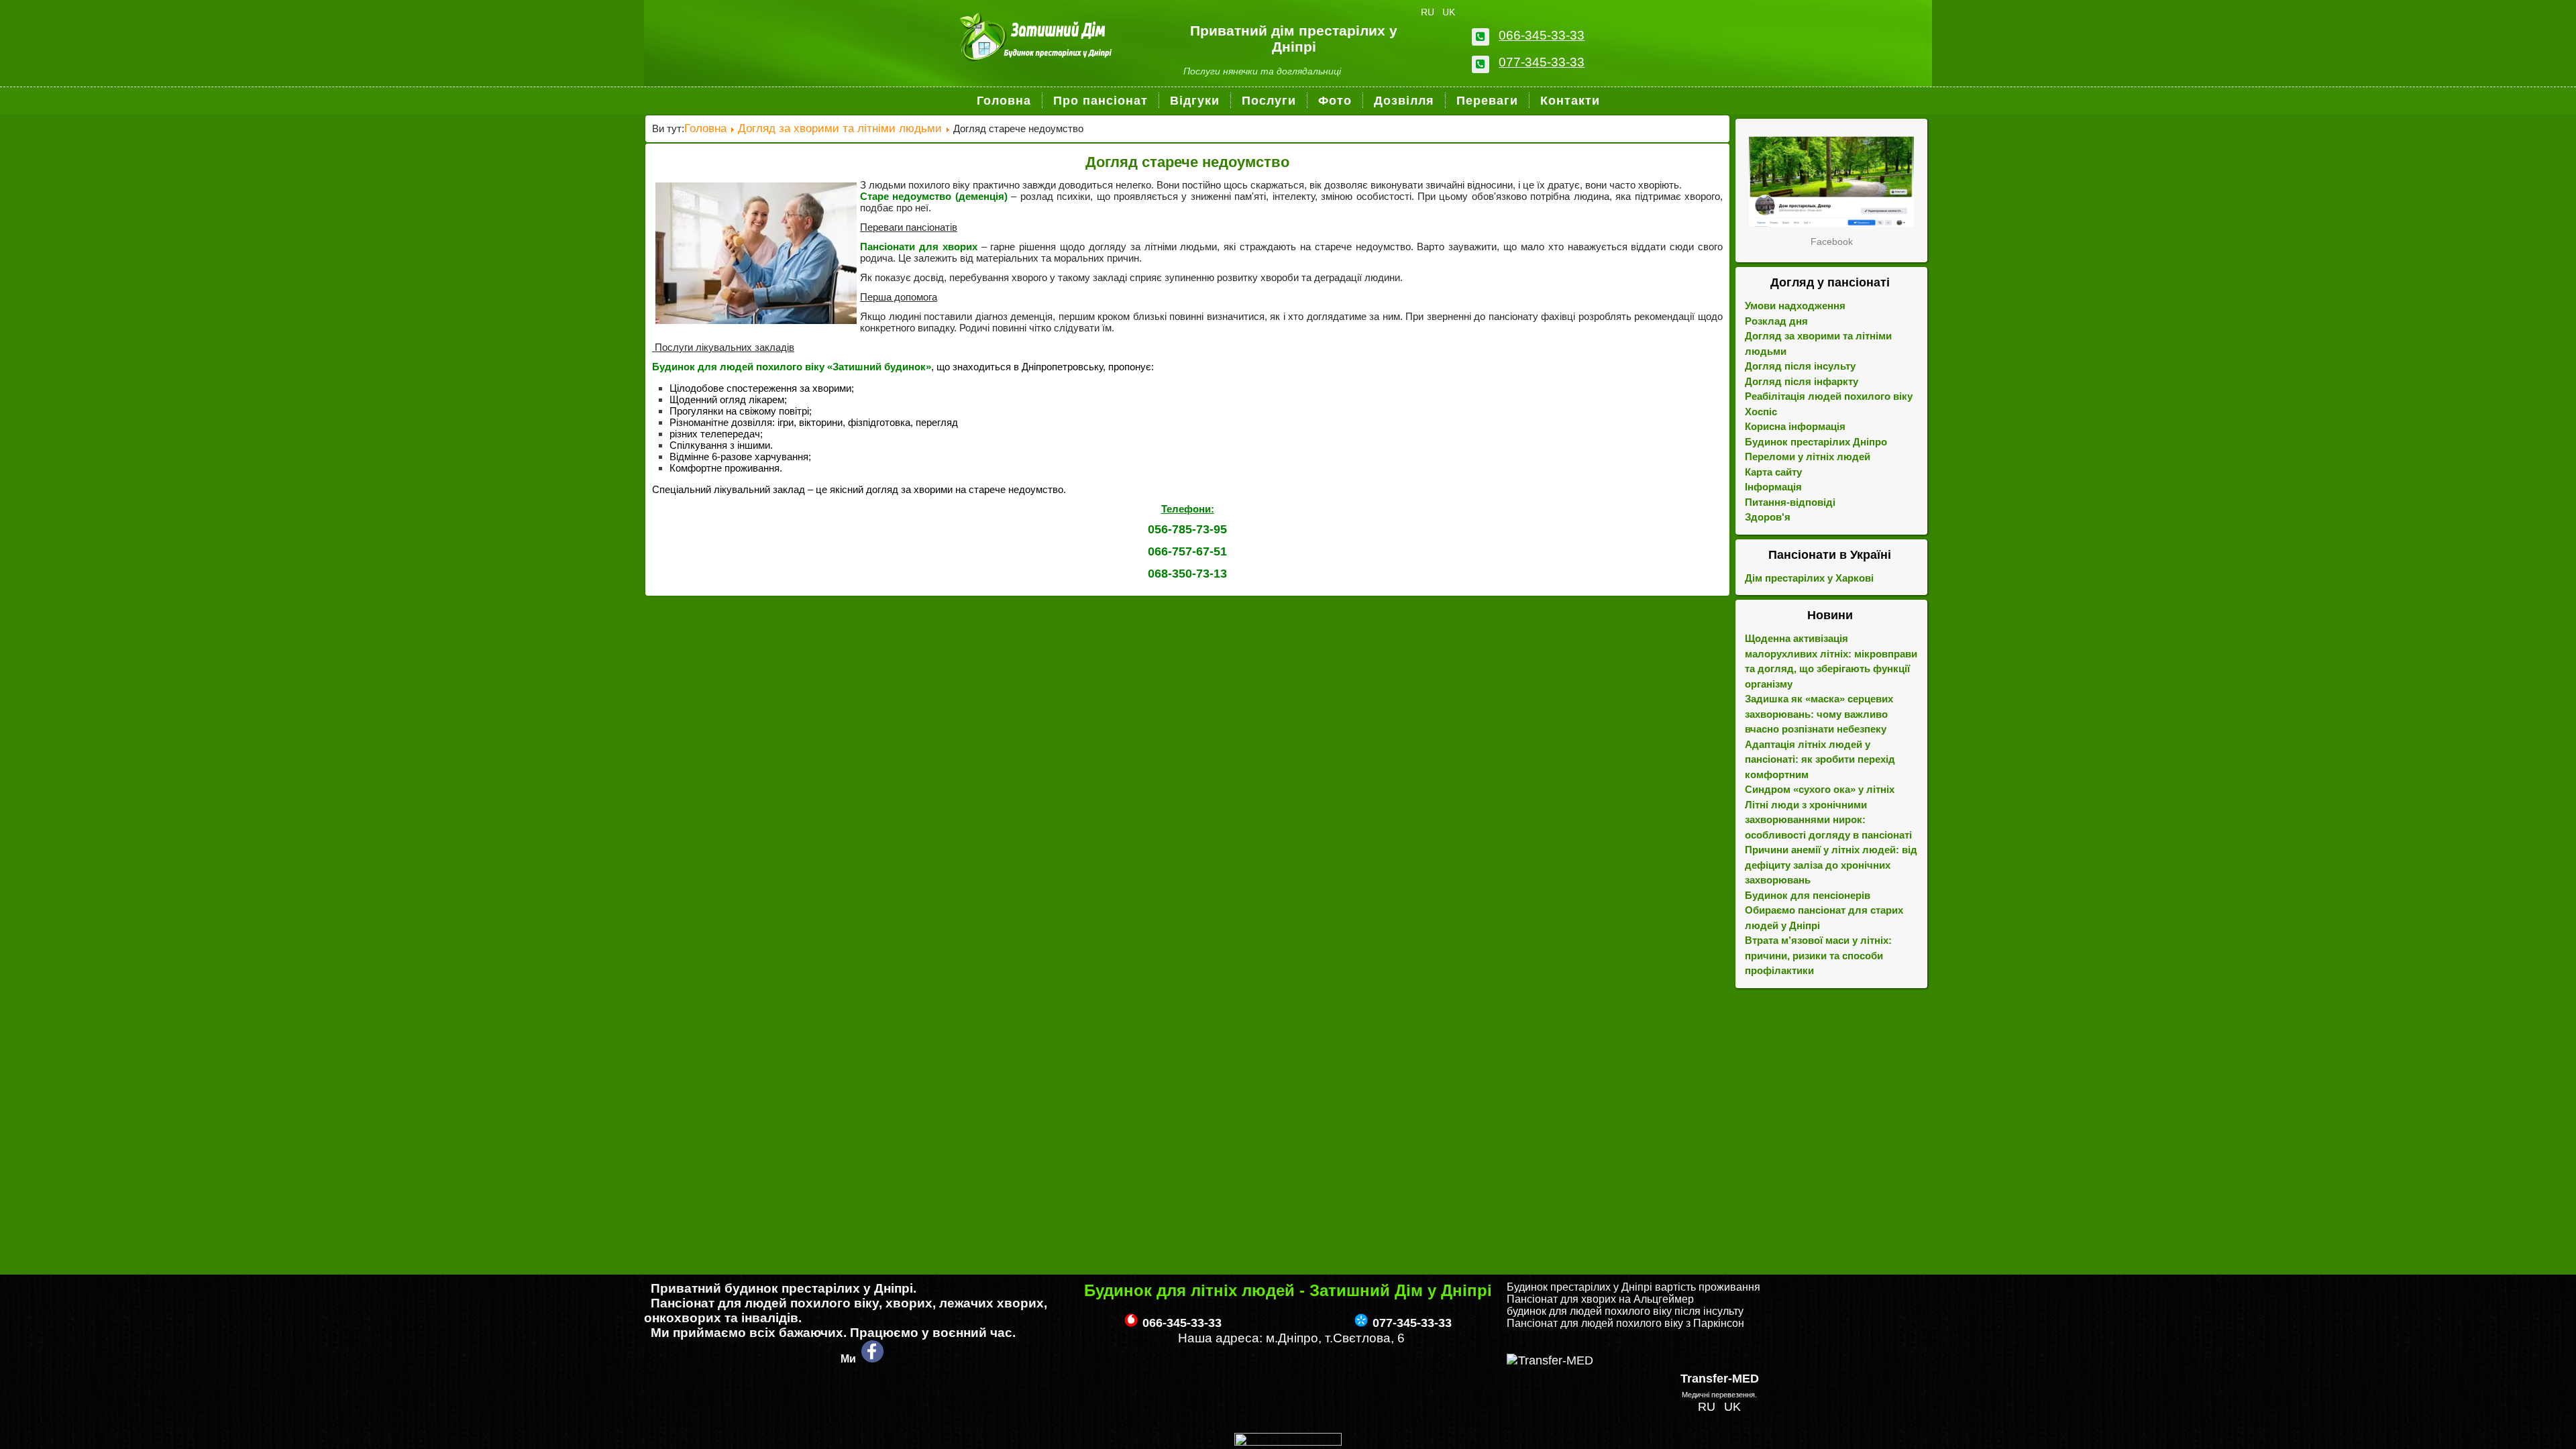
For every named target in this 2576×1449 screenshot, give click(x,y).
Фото (1335, 101)
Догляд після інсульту (1800, 366)
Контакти (1570, 101)
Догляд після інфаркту (1802, 381)
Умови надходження (1795, 306)
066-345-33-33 (1542, 35)
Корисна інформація (1795, 426)
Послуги (1269, 101)
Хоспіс (1761, 412)
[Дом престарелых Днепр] (1831, 181)
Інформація (1773, 487)
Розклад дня (1776, 321)
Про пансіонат (1101, 101)
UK (1449, 12)
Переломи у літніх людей (1808, 457)
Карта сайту (1773, 472)
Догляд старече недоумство (1187, 162)
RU (1429, 12)
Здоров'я (1768, 517)
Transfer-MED (1720, 1379)
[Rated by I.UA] (1288, 1442)
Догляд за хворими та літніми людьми (840, 128)
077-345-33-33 (1542, 62)
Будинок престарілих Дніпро (1816, 442)
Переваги (1487, 101)
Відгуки (1195, 101)
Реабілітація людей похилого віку (1829, 396)
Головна (1004, 101)
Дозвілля (1404, 101)
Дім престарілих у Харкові (1809, 578)
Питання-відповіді (1790, 502)
